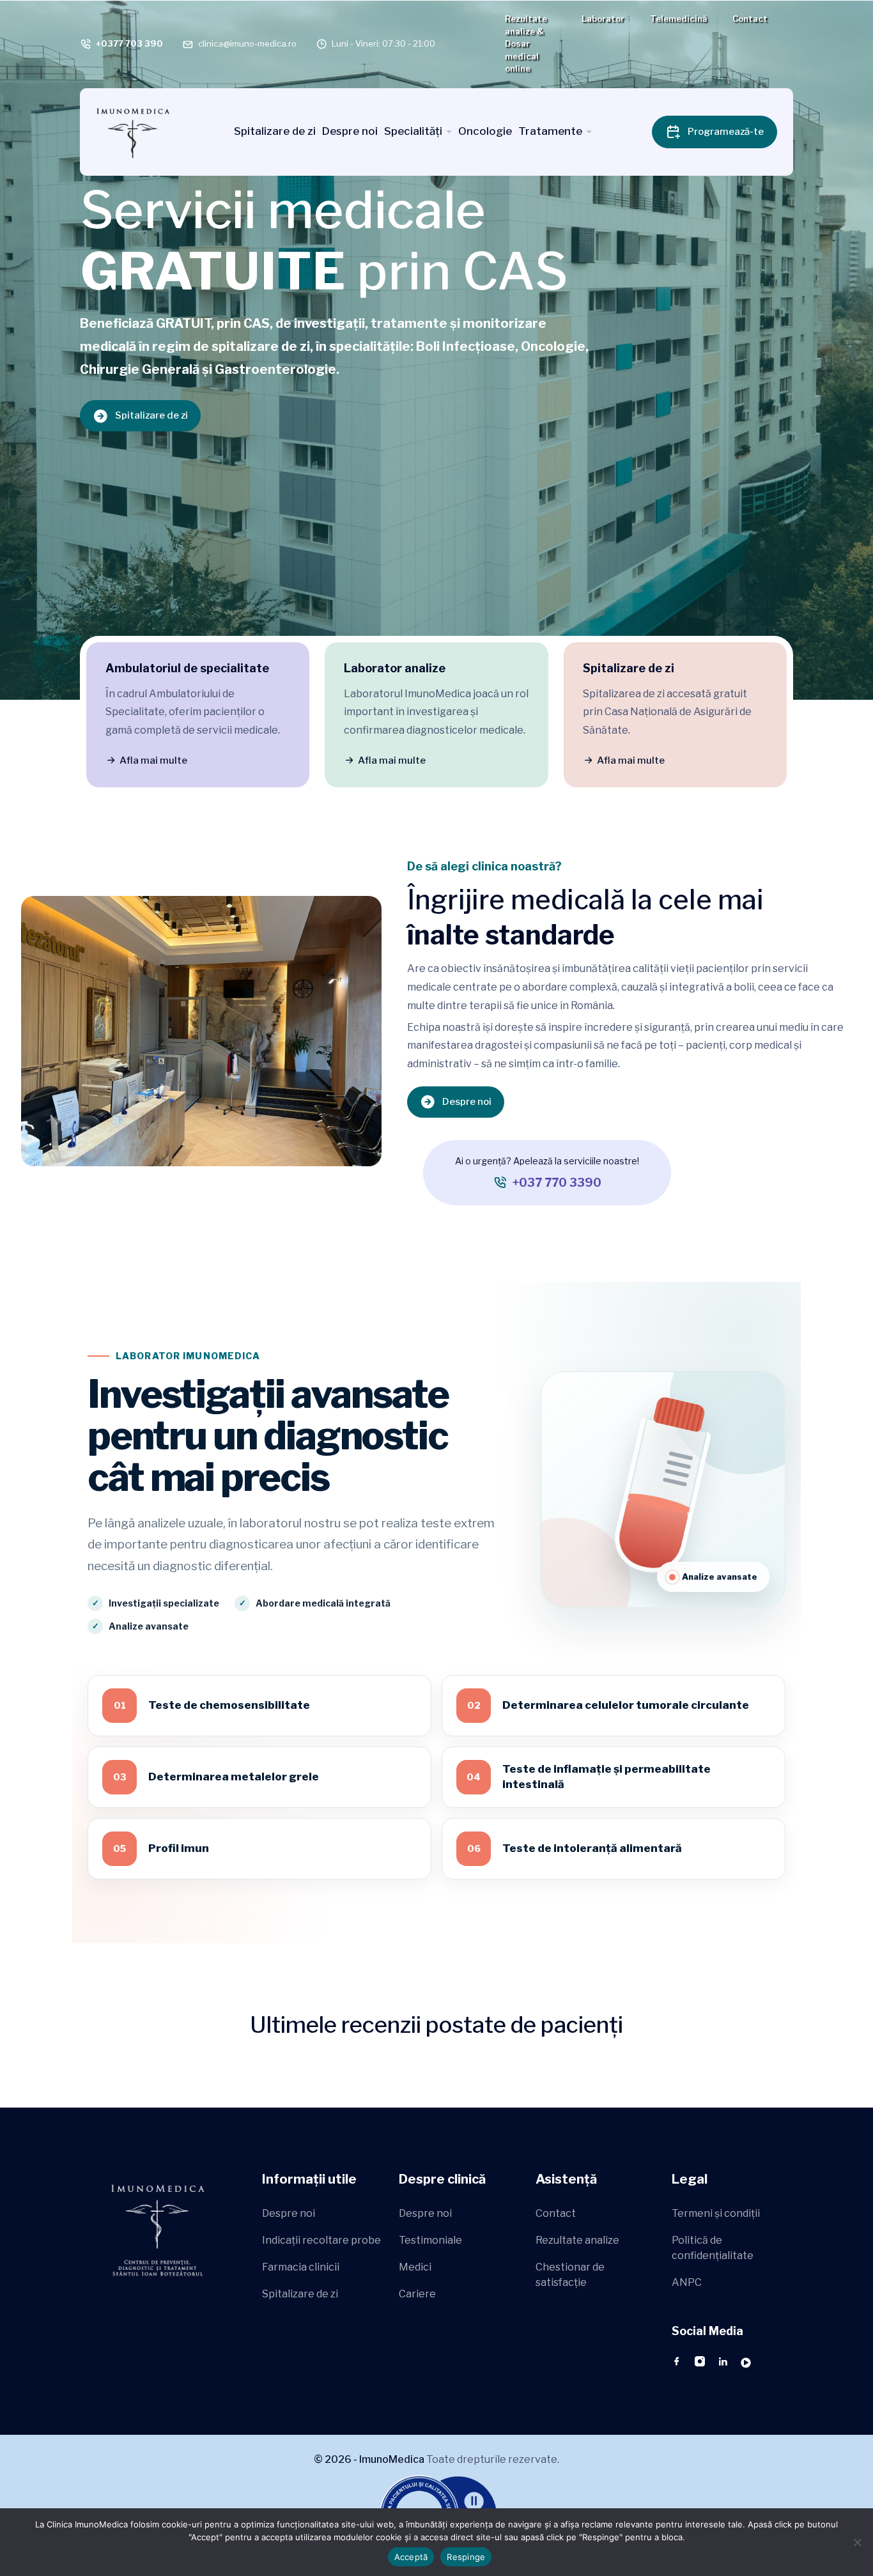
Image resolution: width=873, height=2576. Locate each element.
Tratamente (550, 131)
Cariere (417, 2294)
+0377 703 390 (129, 43)
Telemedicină (678, 19)
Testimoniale (430, 2240)
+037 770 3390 (557, 1183)
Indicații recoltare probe (321, 2240)
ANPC (687, 2282)
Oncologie (485, 131)
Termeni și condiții (716, 2213)
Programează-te (726, 132)
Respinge (466, 2557)
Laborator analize (395, 668)
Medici (415, 2267)
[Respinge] (857, 2542)
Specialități (413, 131)
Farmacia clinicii (301, 2267)
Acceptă (411, 2557)
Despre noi (350, 131)
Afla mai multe (153, 760)
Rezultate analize (577, 2240)
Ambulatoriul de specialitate (187, 668)
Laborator (603, 19)
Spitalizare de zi (275, 131)
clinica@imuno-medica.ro (247, 43)
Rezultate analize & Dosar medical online (526, 43)
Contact (750, 19)
